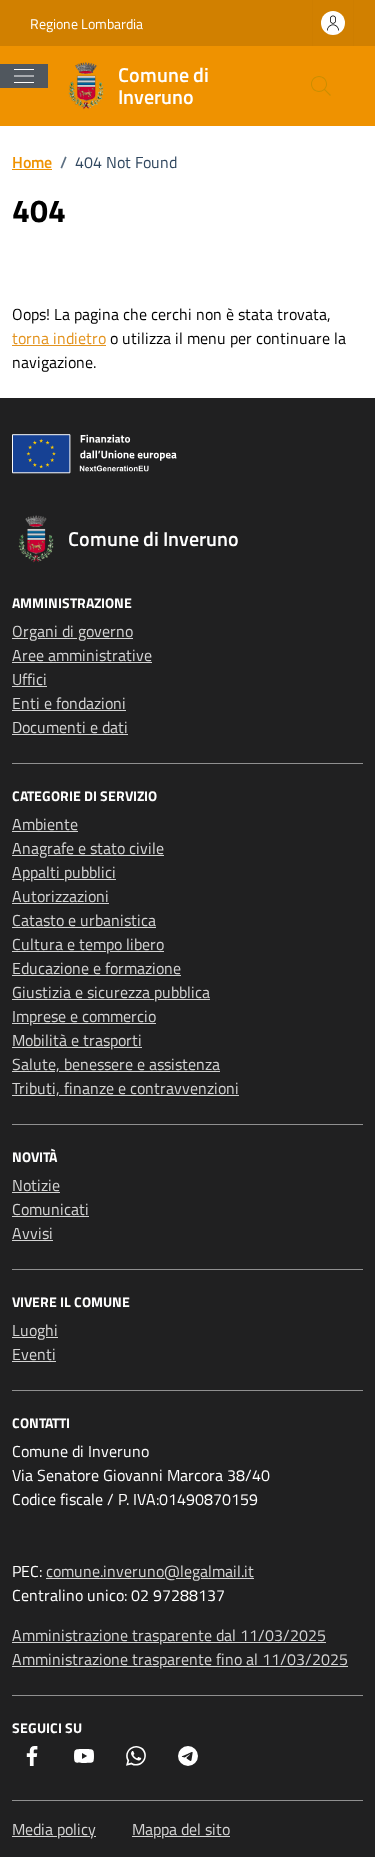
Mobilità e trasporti (77, 1040)
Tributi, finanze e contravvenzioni (125, 1088)
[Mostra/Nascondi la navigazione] (24, 76)
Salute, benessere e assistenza (116, 1064)
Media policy (54, 1829)
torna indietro (59, 338)
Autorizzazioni (60, 896)
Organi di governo (72, 631)
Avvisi (32, 1233)
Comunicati (50, 1209)
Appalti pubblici (64, 872)
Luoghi (35, 1330)
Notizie (36, 1185)
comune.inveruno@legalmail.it (150, 1571)
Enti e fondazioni (69, 703)
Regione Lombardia (86, 23)
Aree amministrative (82, 655)
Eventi (34, 1354)
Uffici (29, 679)
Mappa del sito (181, 1829)
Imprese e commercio (84, 1016)
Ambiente (45, 824)
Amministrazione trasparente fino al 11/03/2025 (180, 1659)
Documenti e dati (70, 727)
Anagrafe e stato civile (88, 848)
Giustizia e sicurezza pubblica (111, 992)
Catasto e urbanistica (84, 920)
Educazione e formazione (96, 968)
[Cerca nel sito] (321, 86)
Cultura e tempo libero (88, 944)
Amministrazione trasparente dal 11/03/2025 (169, 1635)
